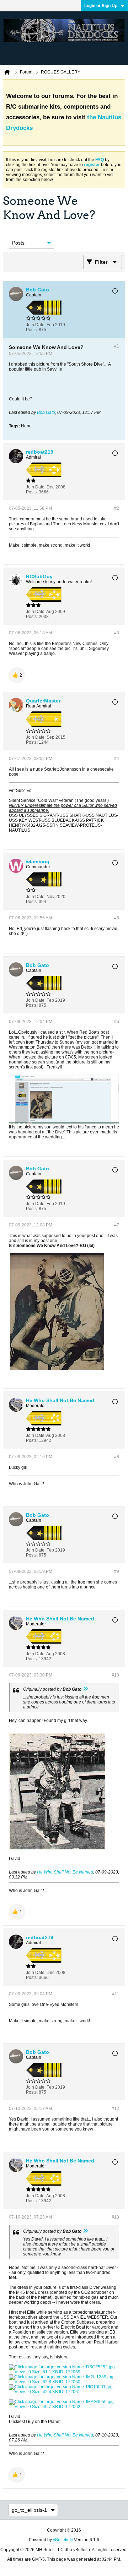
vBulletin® (63, 2540)
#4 (117, 759)
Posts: (32, 330)
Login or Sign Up (101, 6)
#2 (117, 508)
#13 (115, 2217)
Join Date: (36, 325)
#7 (117, 1225)
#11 (116, 1994)
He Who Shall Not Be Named (65, 1872)
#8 (117, 1457)
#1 (117, 346)
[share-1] (112, 327)
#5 (117, 918)
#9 (117, 1571)
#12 (115, 2109)
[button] (17, 675)
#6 (117, 1022)
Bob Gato (46, 412)
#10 (115, 1675)
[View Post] (85, 1689)
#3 (117, 633)
